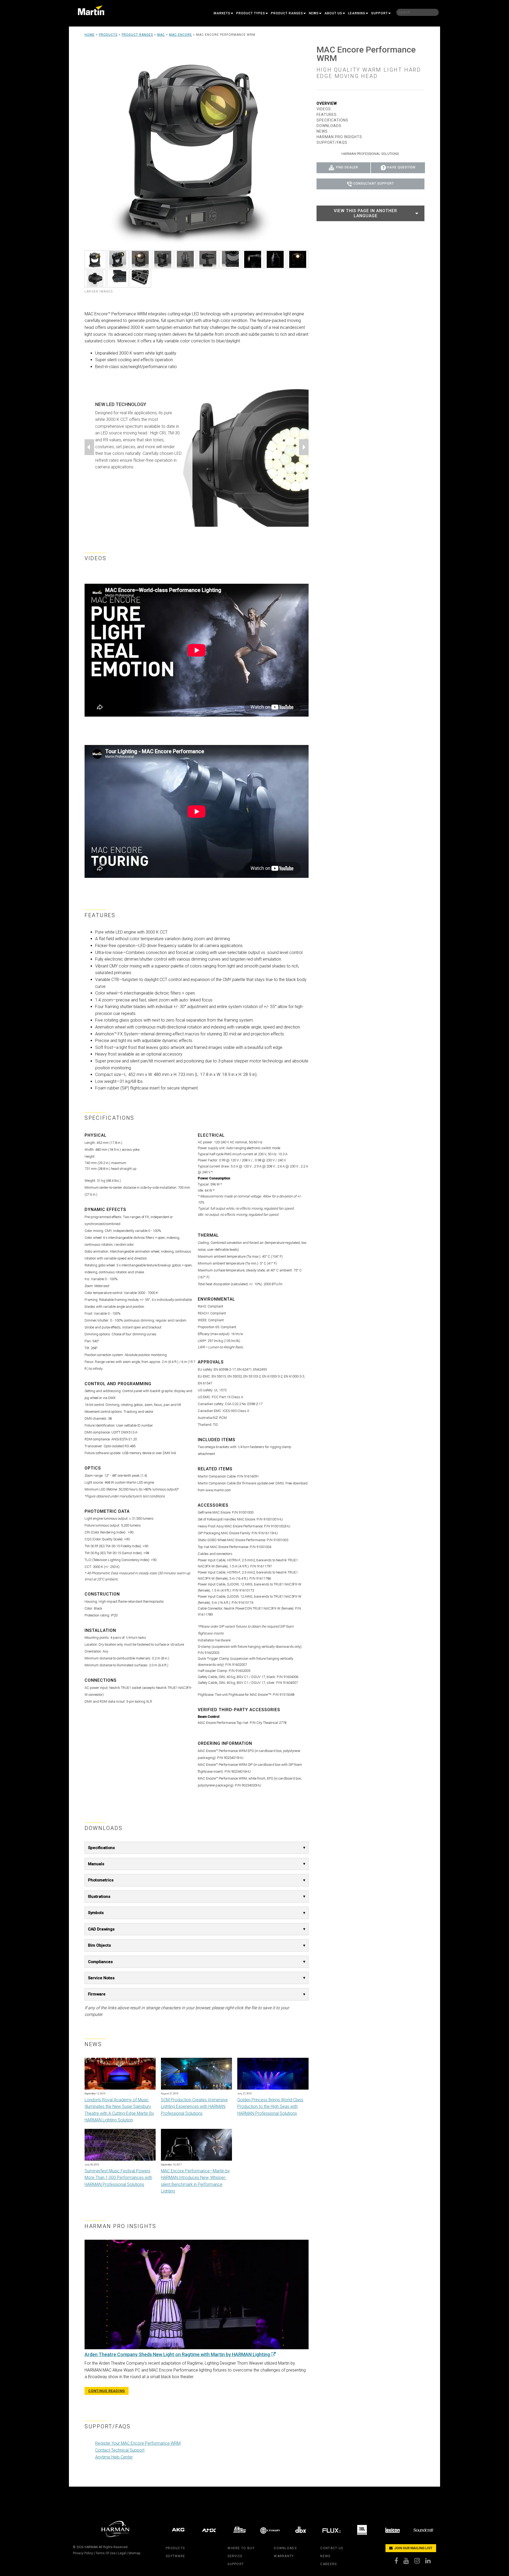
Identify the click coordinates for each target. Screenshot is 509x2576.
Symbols (96, 1913)
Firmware (97, 1994)
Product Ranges (287, 13)
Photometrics (101, 1880)
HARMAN (91, 2547)
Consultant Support (374, 184)
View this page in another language (365, 213)
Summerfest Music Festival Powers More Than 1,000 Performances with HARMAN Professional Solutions (118, 2178)
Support (379, 13)
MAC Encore (181, 35)
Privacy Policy (83, 2553)
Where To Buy (241, 2548)
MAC (161, 35)
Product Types (251, 13)
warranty (284, 2556)
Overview (327, 103)
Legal (122, 2553)
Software (175, 2556)
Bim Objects (99, 1945)
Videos (324, 109)
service (235, 2556)
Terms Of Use (106, 2553)
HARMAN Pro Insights (339, 137)
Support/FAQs (332, 142)
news (325, 2556)
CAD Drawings (101, 1929)
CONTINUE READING (107, 2391)
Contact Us (332, 2548)
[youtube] (409, 2562)
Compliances (100, 1962)
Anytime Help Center (114, 2457)
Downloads (329, 126)
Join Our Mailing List (413, 2548)
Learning (357, 13)
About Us (333, 13)
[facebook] (399, 2562)
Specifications (101, 1848)
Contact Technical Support (120, 2450)
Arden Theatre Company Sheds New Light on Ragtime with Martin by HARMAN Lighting (178, 2354)
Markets (222, 13)
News (314, 13)
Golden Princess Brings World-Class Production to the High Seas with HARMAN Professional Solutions (270, 2107)
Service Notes (101, 1978)
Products (108, 35)
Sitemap (134, 2553)
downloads (285, 2548)
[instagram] (420, 2562)
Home (90, 35)
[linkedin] (431, 2562)
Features (327, 115)
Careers (328, 2564)
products (175, 2548)
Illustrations (99, 1897)
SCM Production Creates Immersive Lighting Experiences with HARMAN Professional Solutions (194, 2107)
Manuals (96, 1864)
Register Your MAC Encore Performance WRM (138, 2443)
